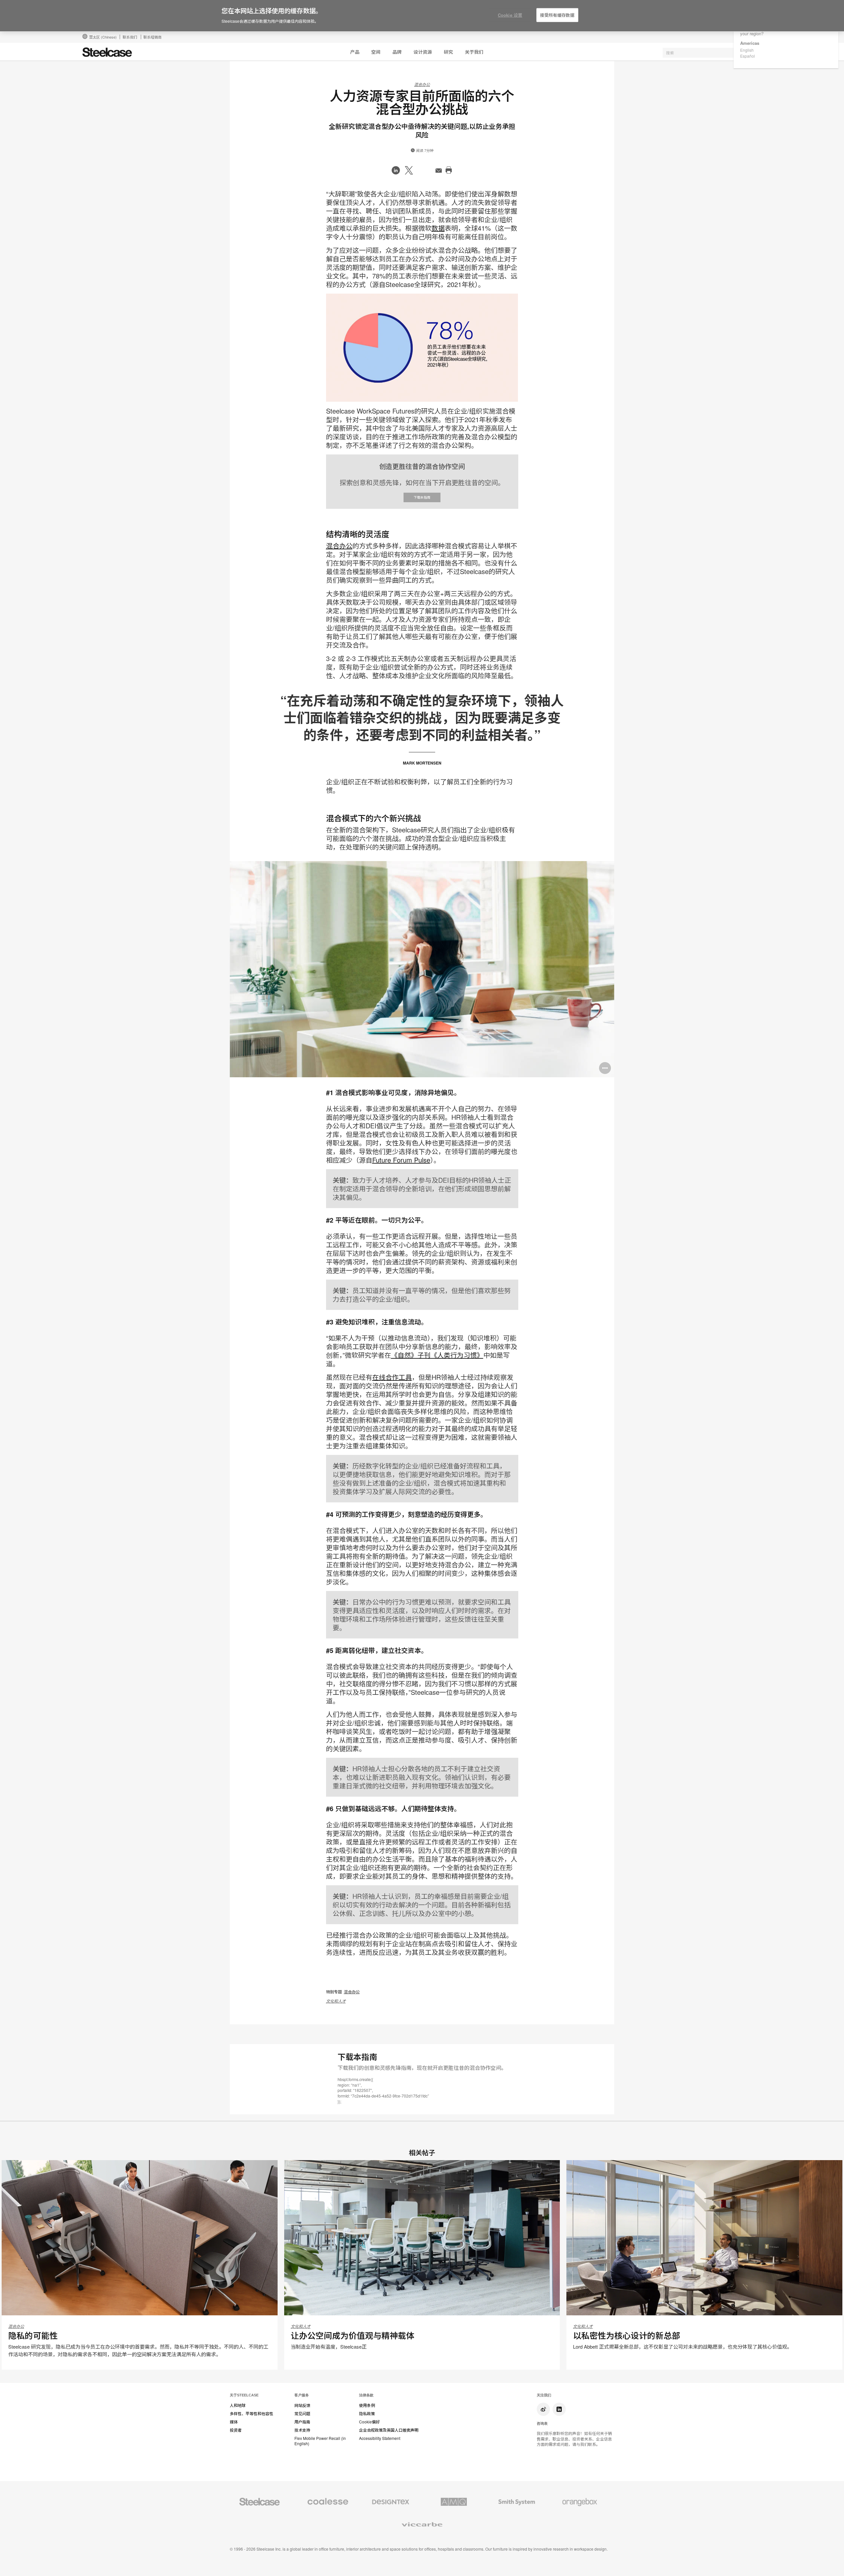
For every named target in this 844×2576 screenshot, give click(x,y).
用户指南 (302, 2422)
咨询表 (542, 2423)
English (747, 50)
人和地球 (238, 2405)
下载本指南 (422, 497)
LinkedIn (559, 2409)
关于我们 (474, 52)
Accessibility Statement (380, 2438)
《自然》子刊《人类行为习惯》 (437, 1355)
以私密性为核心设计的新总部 (627, 2335)
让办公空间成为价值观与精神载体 (353, 2335)
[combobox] (712, 53)
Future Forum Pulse (401, 1160)
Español (748, 56)
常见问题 (302, 2414)
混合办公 (422, 84)
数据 (438, 228)
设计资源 (423, 52)
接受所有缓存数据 (557, 15)
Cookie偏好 (369, 2422)
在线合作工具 (392, 1377)
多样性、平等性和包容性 (252, 2414)
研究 (448, 52)
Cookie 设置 (510, 15)
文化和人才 (336, 2001)
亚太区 (103, 37)
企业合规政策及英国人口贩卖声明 (389, 2430)
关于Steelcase (244, 2395)
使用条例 (367, 2405)
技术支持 (302, 2430)
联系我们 (130, 37)
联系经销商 (152, 37)
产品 (355, 52)
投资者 (236, 2430)
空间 (376, 52)
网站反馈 (302, 2405)
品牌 (397, 52)
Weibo (543, 2409)
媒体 (234, 2422)
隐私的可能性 (33, 2335)
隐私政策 (367, 2414)
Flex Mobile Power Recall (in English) (320, 2441)
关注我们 (544, 2395)
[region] (422, 16)
